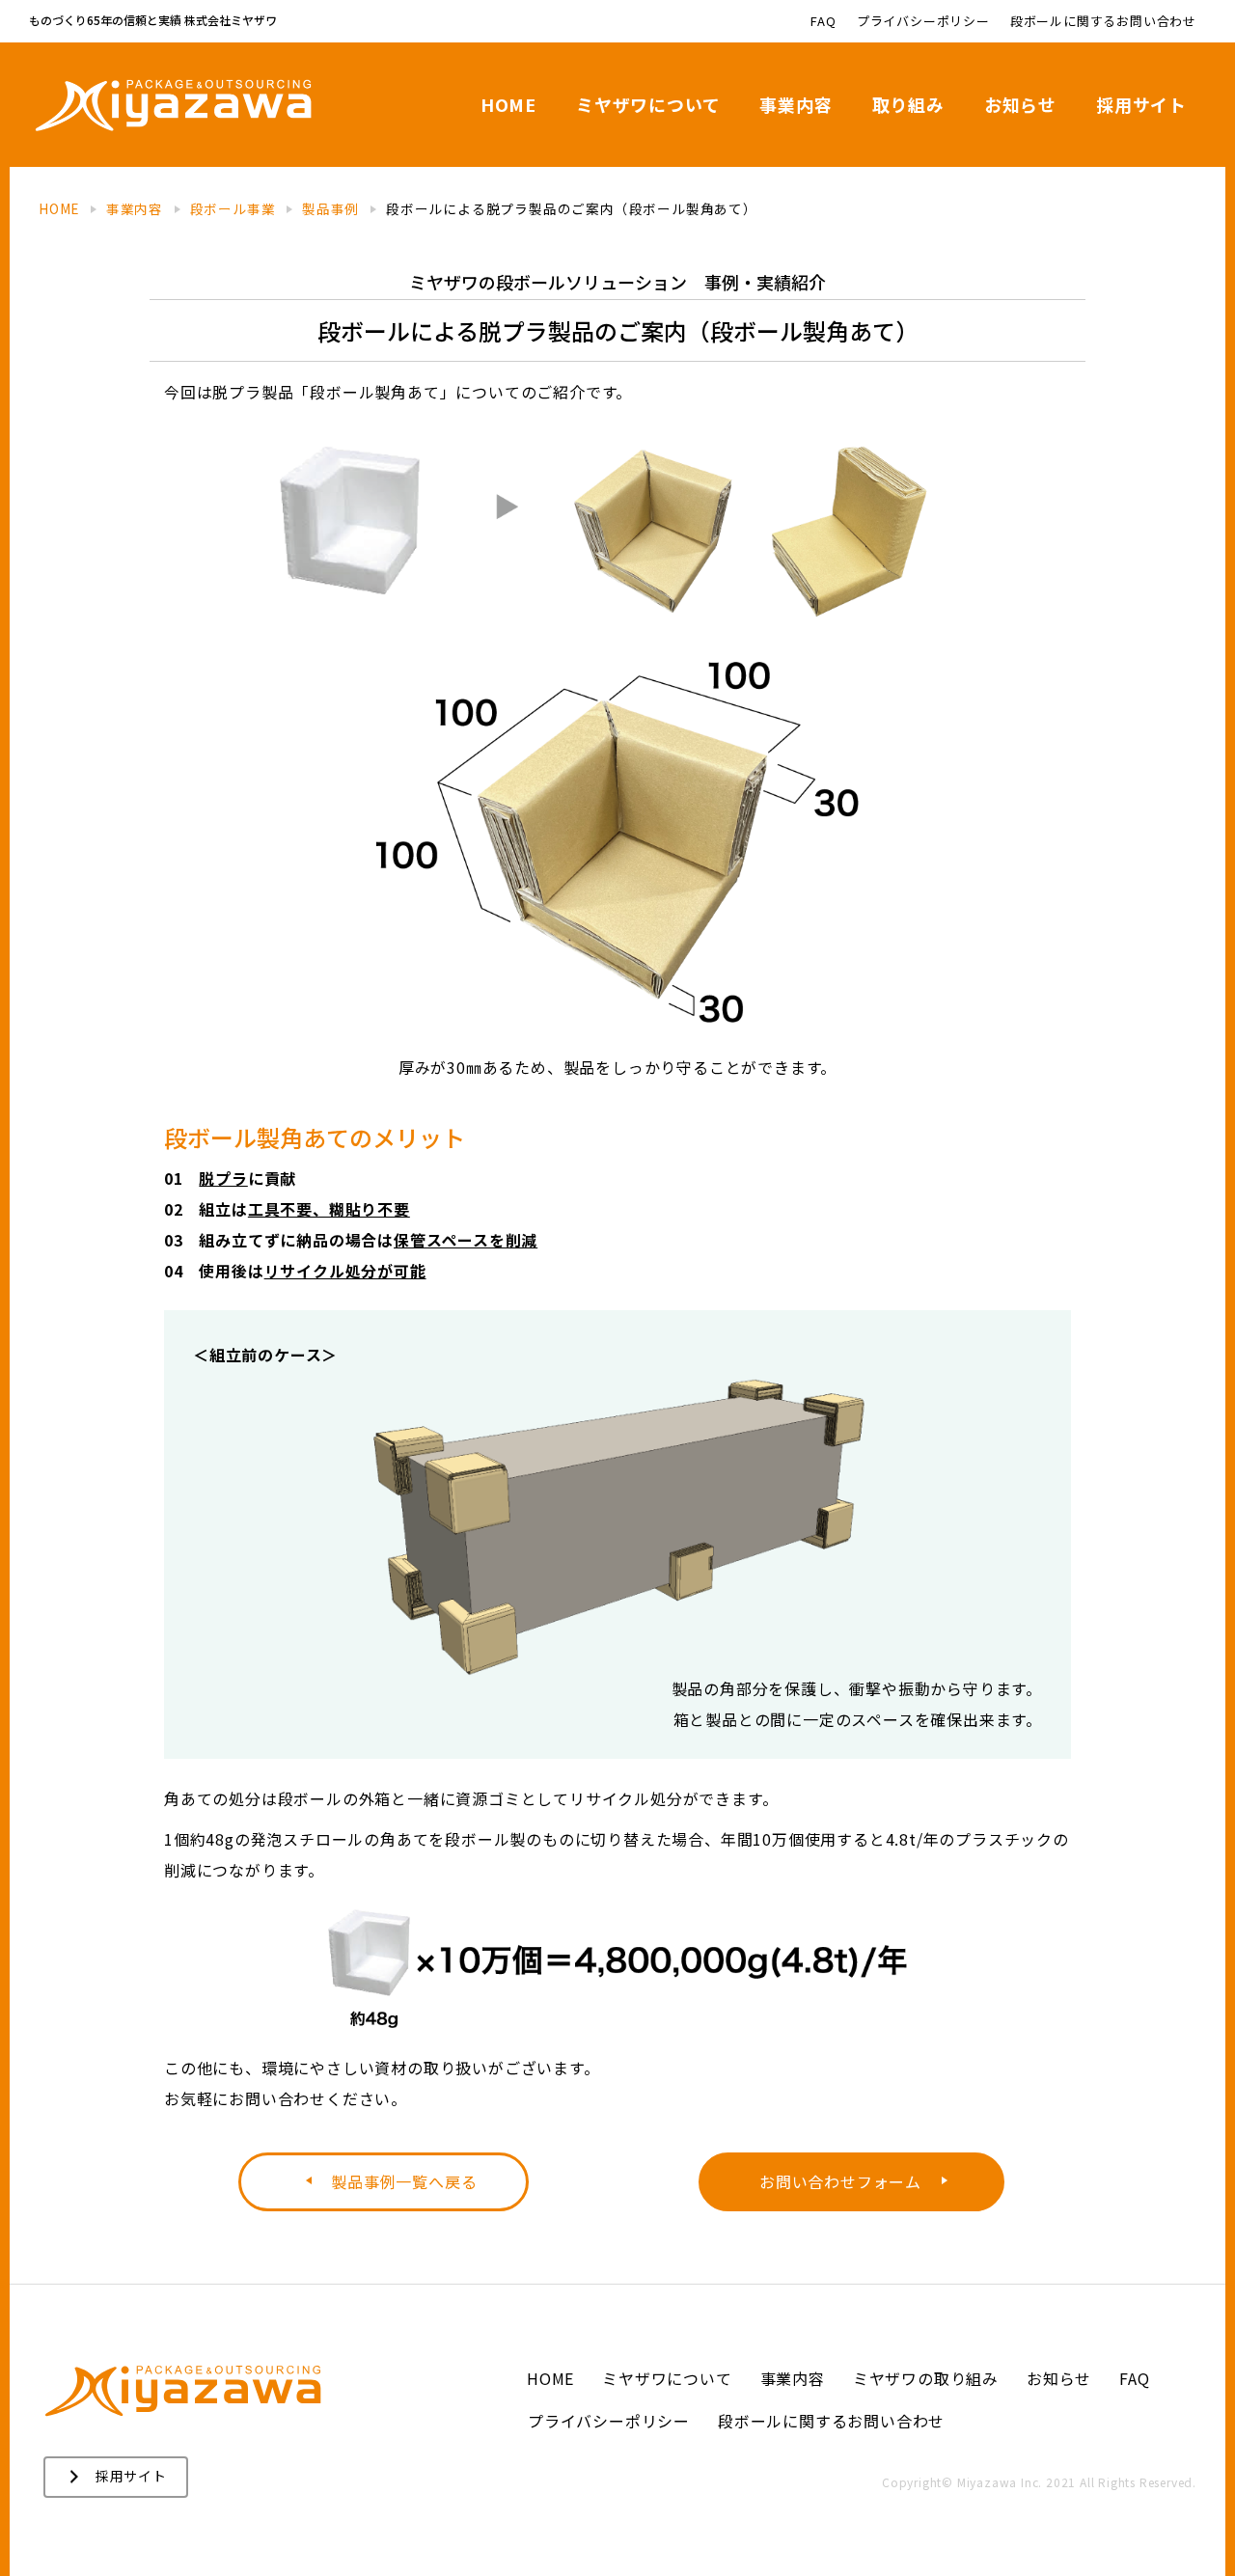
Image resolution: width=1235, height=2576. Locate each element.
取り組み (908, 104)
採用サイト (1141, 104)
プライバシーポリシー (923, 21)
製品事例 (330, 208)
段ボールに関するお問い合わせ (1103, 21)
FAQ (823, 21)
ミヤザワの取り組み (926, 2378)
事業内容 (796, 104)
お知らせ (1020, 104)
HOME (508, 104)
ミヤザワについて (648, 104)
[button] (383, 2182)
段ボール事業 (233, 208)
